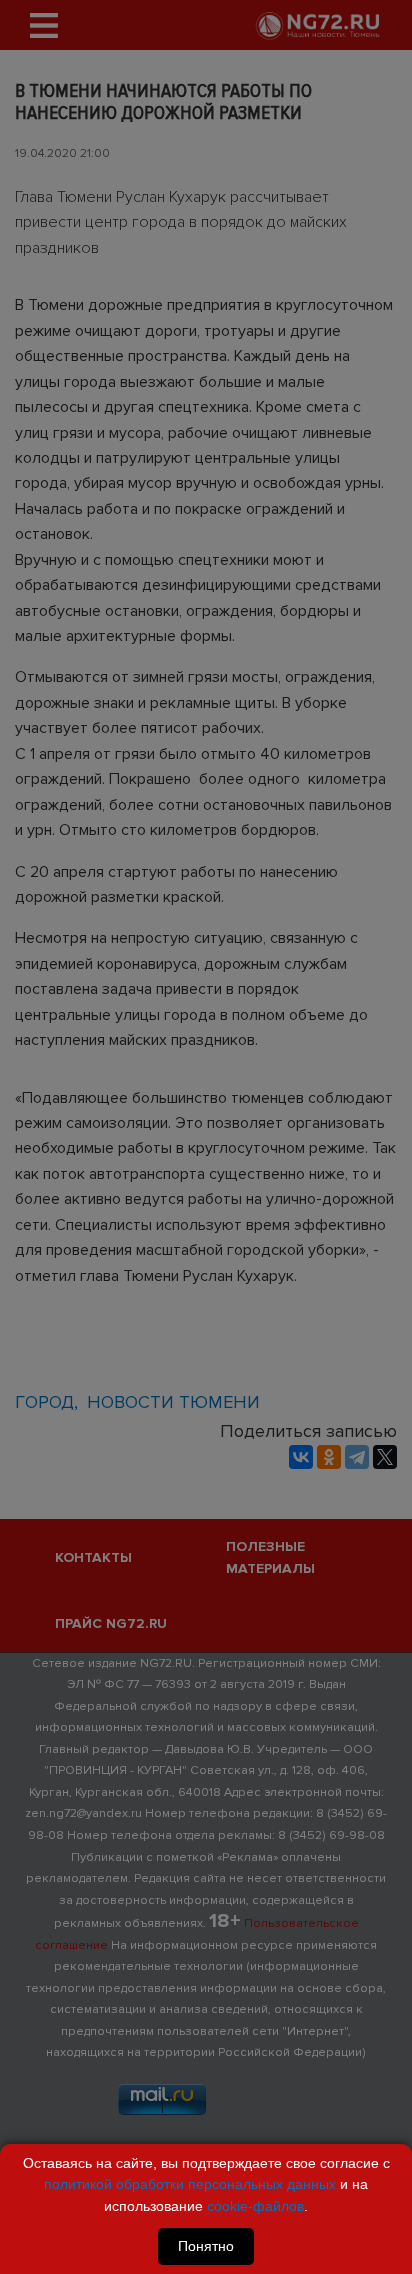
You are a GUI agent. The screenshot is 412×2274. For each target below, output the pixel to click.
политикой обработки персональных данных (190, 2184)
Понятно (206, 2246)
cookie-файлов (255, 2206)
